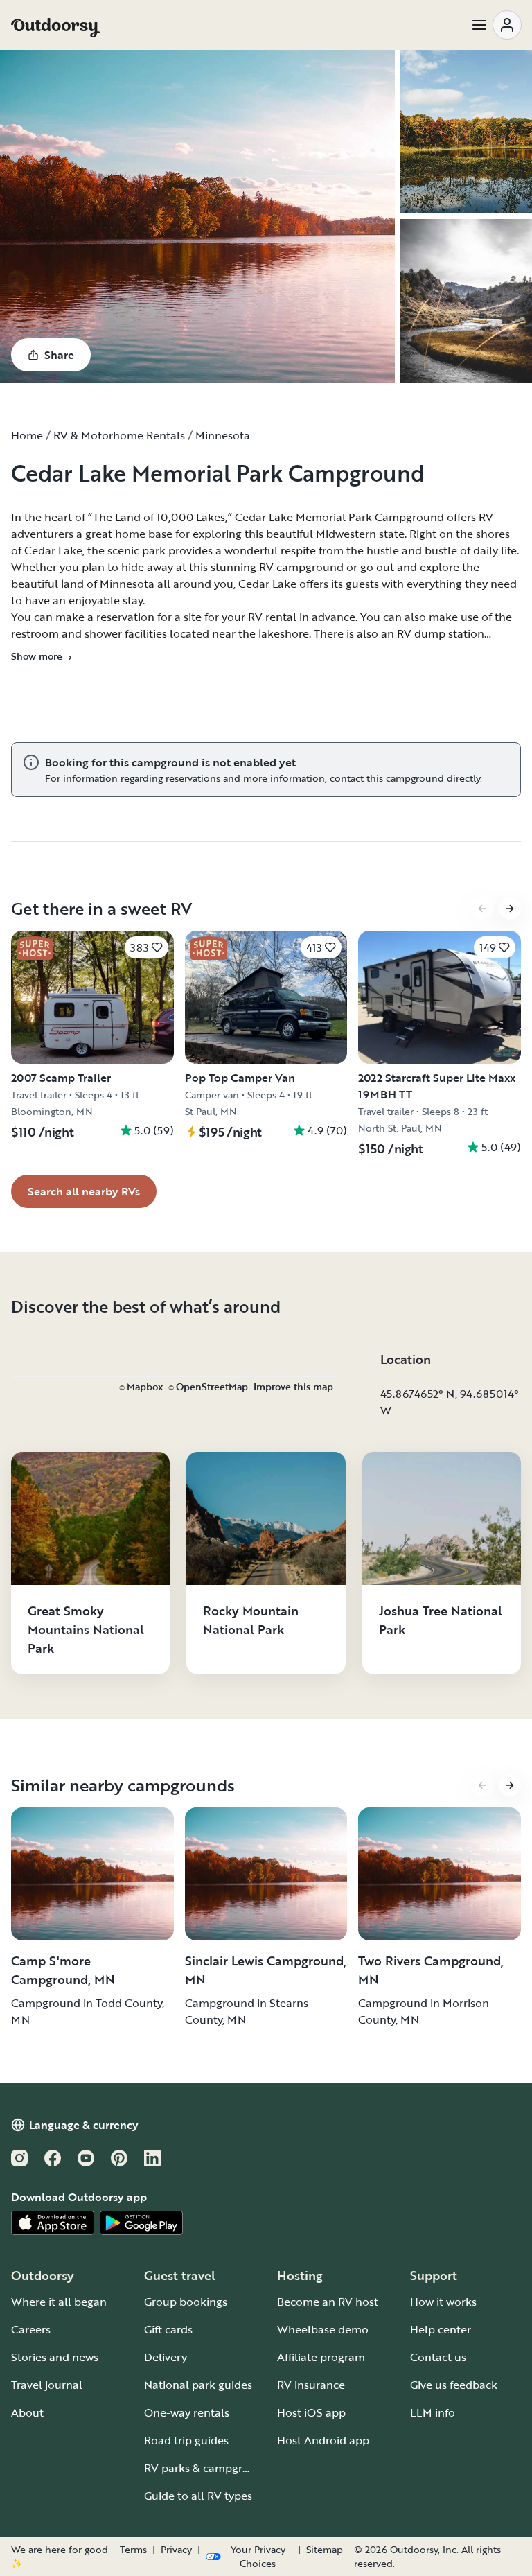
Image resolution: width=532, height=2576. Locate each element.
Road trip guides (186, 2440)
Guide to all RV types (198, 2496)
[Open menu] (496, 25)
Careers (31, 2329)
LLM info (433, 2412)
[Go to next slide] (510, 909)
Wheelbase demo (323, 2329)
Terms (133, 2550)
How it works (443, 2302)
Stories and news (55, 2357)
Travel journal (47, 2385)
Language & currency (84, 2125)
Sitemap (325, 2550)
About (27, 2412)
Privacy (176, 2550)
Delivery (166, 2357)
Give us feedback (454, 2385)
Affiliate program (321, 2357)
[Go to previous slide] (482, 909)
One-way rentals (187, 2412)
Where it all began (59, 2302)
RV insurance (311, 2385)
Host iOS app (311, 2412)
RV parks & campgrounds (210, 2468)
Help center (441, 2329)
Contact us (438, 2357)
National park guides (198, 2385)
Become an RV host (328, 2302)
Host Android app (323, 2440)
